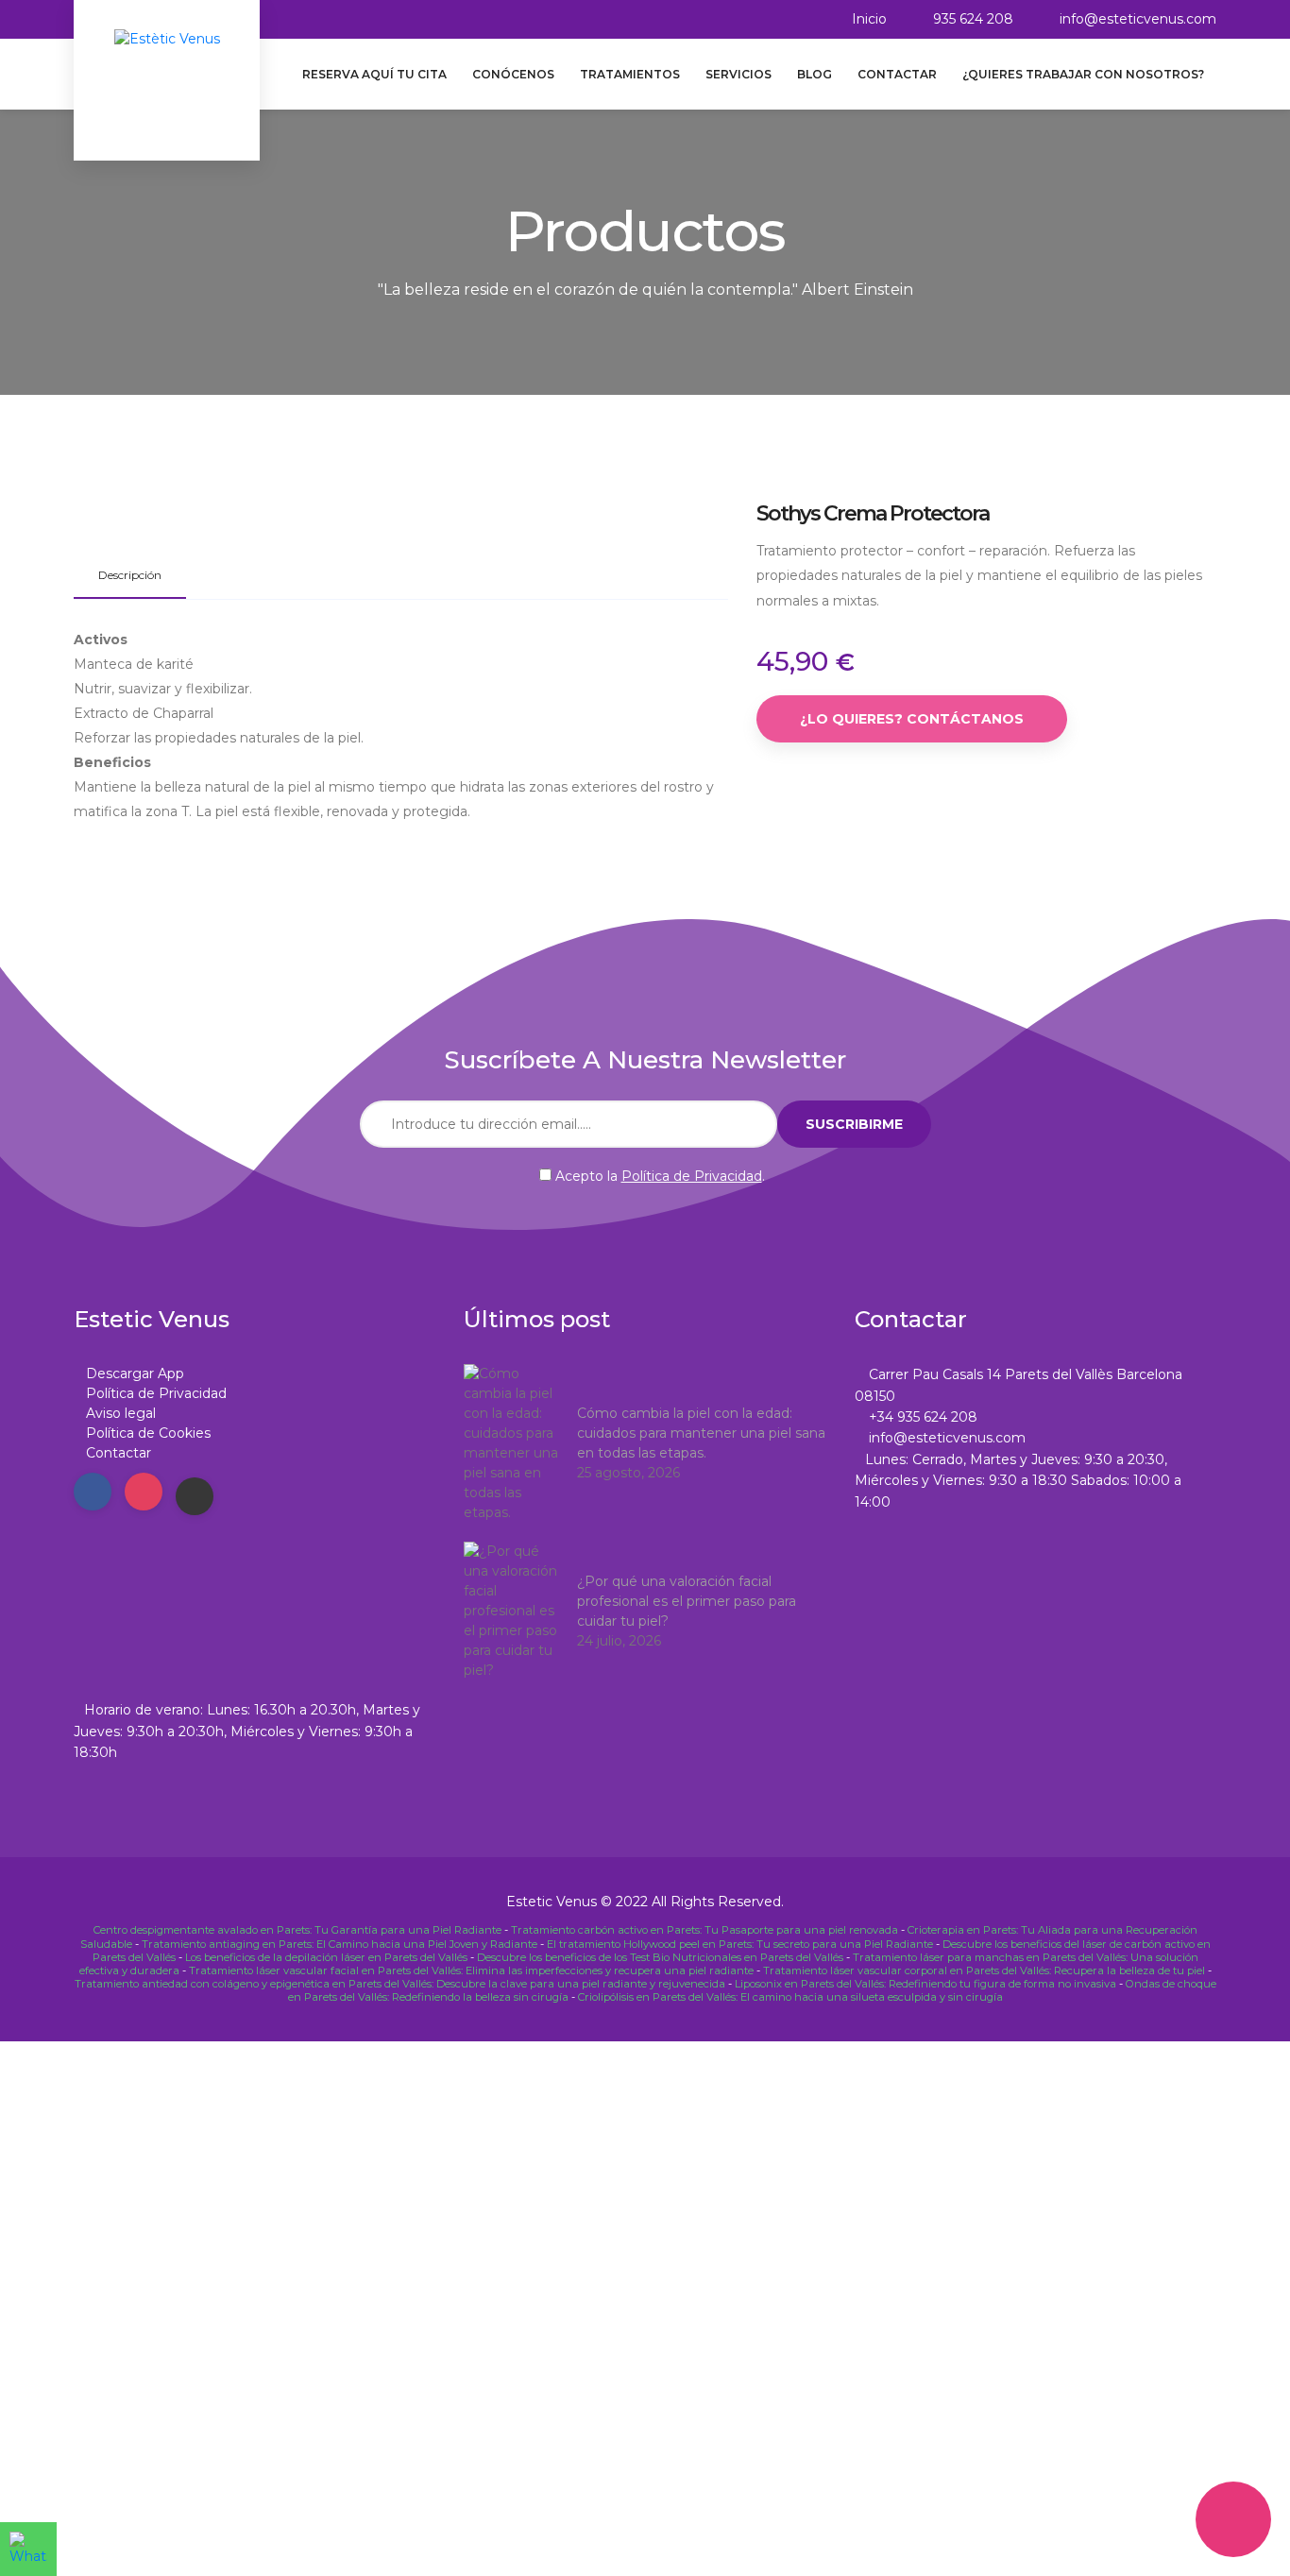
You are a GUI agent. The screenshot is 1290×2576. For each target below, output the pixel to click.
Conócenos (513, 74)
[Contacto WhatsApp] (28, 2549)
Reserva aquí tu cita (374, 74)
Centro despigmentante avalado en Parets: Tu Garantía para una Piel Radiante (297, 1930)
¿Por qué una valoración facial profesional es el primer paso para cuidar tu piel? (687, 1601)
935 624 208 (973, 19)
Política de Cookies (148, 1433)
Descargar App (135, 1373)
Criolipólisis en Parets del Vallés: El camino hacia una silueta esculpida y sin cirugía (790, 1997)
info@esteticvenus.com (1138, 19)
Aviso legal (121, 1413)
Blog (815, 74)
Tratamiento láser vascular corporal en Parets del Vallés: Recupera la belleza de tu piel (984, 1970)
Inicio (869, 19)
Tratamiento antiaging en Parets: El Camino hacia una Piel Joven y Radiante (339, 1944)
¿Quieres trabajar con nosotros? (1083, 74)
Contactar (897, 74)
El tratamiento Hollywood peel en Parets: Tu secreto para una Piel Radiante (740, 1944)
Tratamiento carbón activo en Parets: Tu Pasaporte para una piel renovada (704, 1930)
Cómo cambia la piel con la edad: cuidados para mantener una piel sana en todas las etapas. (701, 1433)
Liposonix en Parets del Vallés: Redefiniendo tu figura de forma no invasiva (925, 1984)
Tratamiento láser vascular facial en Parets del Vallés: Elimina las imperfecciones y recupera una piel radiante (471, 1970)
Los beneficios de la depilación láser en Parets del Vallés (326, 1957)
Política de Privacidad (692, 1176)
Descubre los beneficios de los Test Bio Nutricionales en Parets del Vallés (660, 1957)
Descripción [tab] (130, 575)
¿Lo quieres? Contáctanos (912, 719)
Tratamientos (630, 74)
